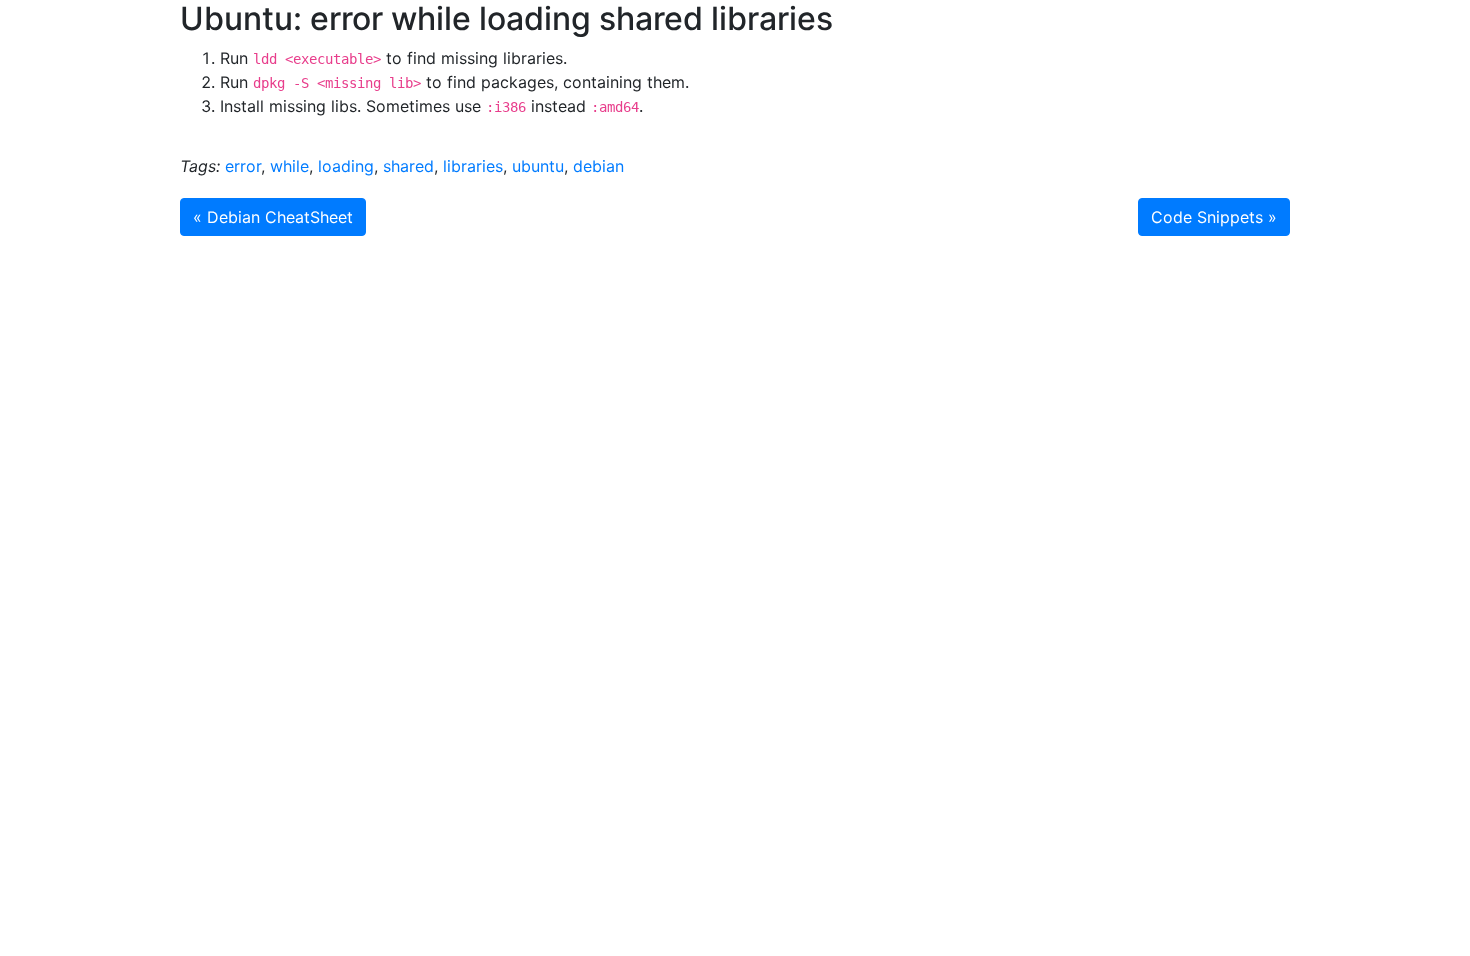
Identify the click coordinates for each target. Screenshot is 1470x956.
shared (408, 166)
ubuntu (538, 166)
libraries (473, 166)
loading (346, 166)
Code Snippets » (1214, 217)
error (243, 166)
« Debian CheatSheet (273, 217)
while (289, 166)
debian (598, 166)
